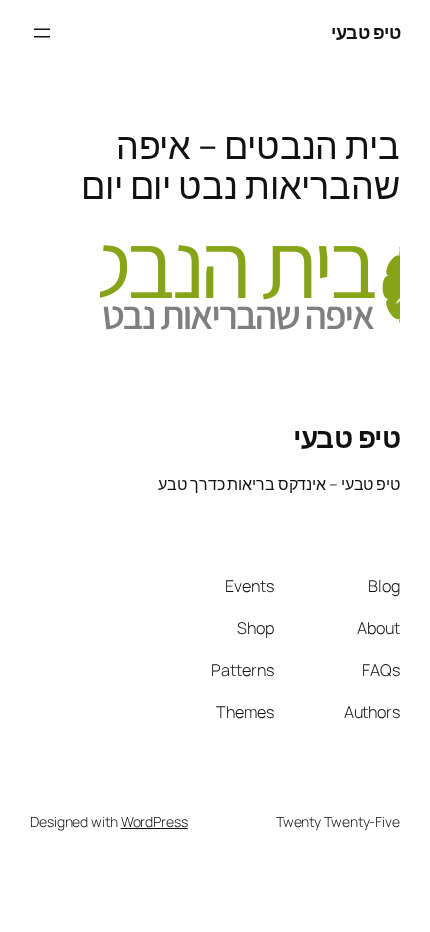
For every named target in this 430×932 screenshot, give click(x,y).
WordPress (154, 821)
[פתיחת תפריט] (42, 33)
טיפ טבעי (365, 32)
